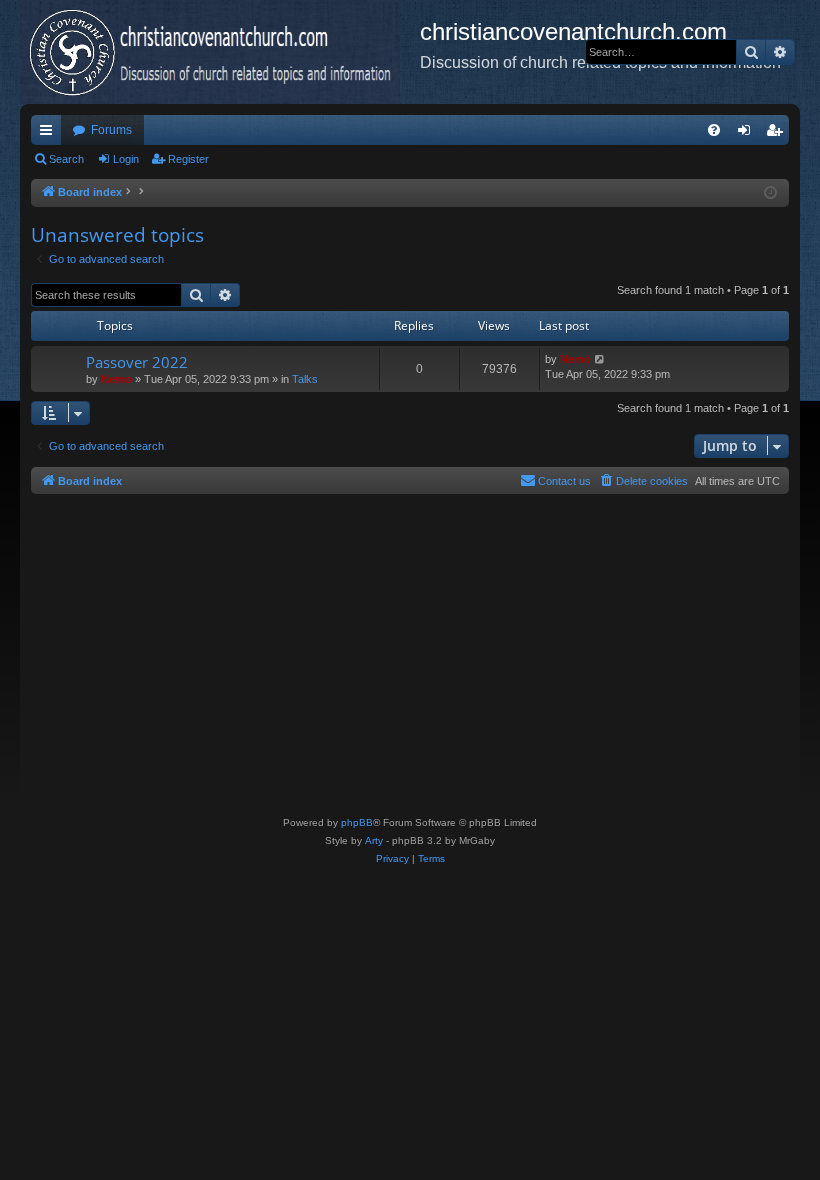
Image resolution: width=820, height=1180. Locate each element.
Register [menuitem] (778, 134)
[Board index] (220, 52)
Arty (374, 840)
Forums (111, 130)
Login (126, 159)
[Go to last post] (600, 359)
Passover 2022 (137, 362)
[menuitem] (714, 130)
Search (66, 159)
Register (188, 159)
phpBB (357, 822)
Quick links (50, 134)
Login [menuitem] (748, 134)
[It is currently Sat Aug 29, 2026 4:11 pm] (770, 193)
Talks (305, 379)
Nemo (116, 379)
